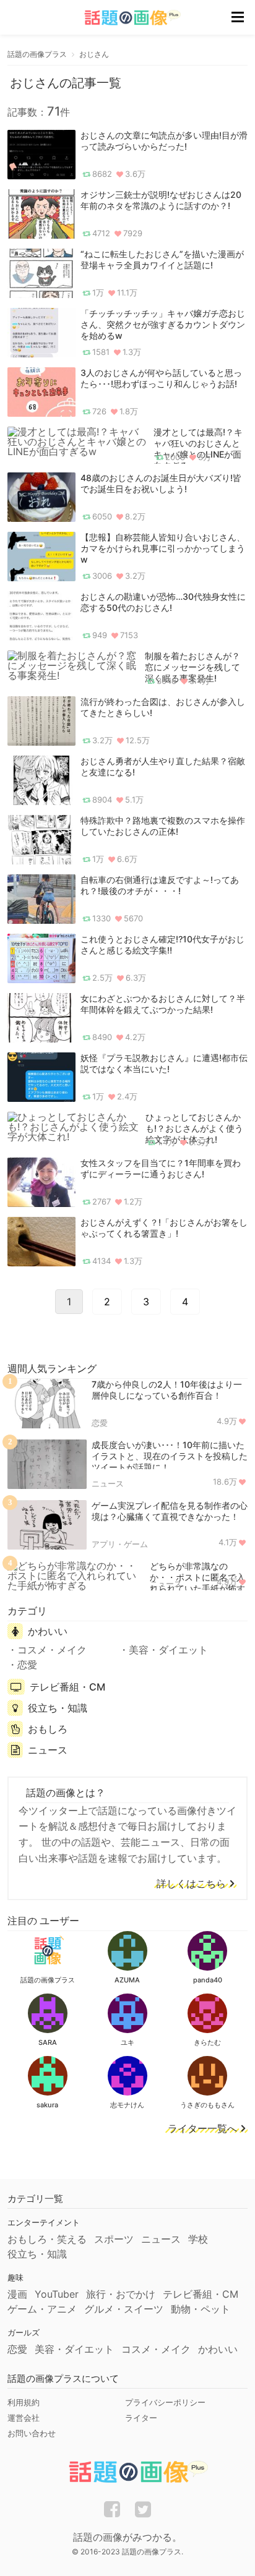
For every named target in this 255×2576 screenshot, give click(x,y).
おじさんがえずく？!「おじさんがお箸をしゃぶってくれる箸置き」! (164, 1228)
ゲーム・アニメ (42, 2309)
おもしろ (48, 1729)
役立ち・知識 (58, 1708)
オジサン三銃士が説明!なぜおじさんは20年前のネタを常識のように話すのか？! (161, 200)
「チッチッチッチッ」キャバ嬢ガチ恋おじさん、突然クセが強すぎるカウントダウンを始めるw (163, 324)
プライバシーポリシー (165, 2402)
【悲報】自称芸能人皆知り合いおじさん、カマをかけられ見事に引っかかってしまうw (163, 548)
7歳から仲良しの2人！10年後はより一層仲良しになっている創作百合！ (167, 1390)
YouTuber (57, 2294)
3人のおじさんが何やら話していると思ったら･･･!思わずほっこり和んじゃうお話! (161, 378)
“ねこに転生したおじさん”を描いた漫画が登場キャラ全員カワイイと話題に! (162, 259)
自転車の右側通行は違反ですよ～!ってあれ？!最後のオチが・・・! (160, 885)
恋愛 (100, 1423)
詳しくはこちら (191, 1884)
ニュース (108, 1483)
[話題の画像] (125, 18)
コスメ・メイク (52, 1650)
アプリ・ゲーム (120, 1544)
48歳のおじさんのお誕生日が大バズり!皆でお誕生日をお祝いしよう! (161, 483)
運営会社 (24, 2418)
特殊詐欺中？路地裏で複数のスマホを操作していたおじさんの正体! (163, 826)
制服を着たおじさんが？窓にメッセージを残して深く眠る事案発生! (192, 667)
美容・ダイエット (168, 1650)
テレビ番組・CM (67, 1687)
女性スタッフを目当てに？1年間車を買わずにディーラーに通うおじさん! (161, 1168)
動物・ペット (201, 2309)
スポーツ (114, 2239)
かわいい (48, 1631)
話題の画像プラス (37, 54)
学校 (198, 2239)
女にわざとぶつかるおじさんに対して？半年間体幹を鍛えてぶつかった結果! (163, 1004)
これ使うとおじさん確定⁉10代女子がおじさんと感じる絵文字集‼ (162, 945)
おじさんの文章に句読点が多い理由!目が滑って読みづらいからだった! (164, 141)
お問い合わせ (32, 2433)
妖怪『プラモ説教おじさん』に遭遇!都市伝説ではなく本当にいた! (164, 1063)
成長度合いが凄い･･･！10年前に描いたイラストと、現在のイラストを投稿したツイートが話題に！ (170, 1456)
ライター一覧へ (202, 2129)
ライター (141, 2418)
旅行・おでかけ (121, 2294)
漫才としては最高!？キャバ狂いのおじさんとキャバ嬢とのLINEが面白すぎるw (198, 449)
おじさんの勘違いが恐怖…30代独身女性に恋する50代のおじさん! (163, 602)
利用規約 (24, 2402)
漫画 (17, 2294)
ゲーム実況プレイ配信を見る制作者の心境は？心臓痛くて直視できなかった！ (170, 1511)
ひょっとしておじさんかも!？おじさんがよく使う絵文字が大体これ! (194, 1128)
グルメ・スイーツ (124, 2309)
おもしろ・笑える (47, 2239)
